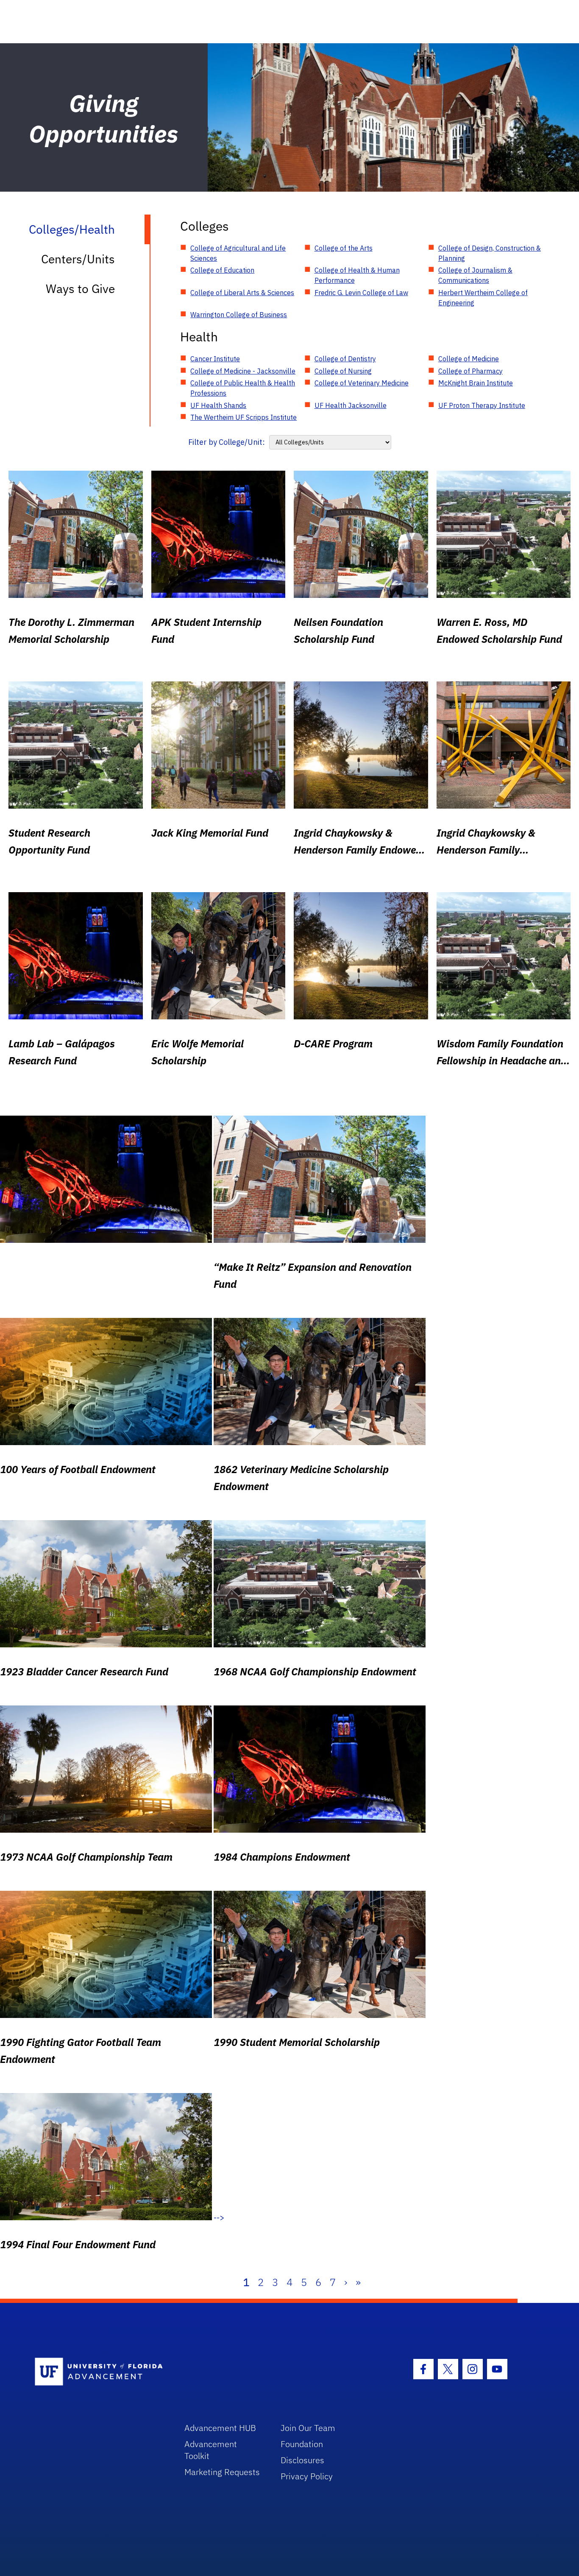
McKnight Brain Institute (476, 383)
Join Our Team (308, 2428)
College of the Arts (344, 248)
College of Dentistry (345, 359)
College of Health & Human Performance (357, 275)
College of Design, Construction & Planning (490, 253)
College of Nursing (343, 371)
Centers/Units (78, 259)
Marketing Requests (222, 2472)
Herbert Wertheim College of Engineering (483, 298)
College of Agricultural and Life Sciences (238, 253)
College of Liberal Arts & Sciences (242, 293)
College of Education (222, 270)
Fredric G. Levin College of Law (361, 293)
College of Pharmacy (470, 371)
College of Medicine (469, 359)
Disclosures (302, 2460)
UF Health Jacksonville (351, 405)
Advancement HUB (220, 2428)
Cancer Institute (215, 359)
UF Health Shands (218, 405)
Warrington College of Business (239, 315)
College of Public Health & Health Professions (243, 388)
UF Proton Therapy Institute (482, 405)
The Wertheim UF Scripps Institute (244, 417)
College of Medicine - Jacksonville (243, 371)
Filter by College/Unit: (227, 442)
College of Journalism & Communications (475, 275)
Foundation (302, 2444)
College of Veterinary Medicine (362, 383)
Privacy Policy (307, 2476)
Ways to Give (80, 289)
